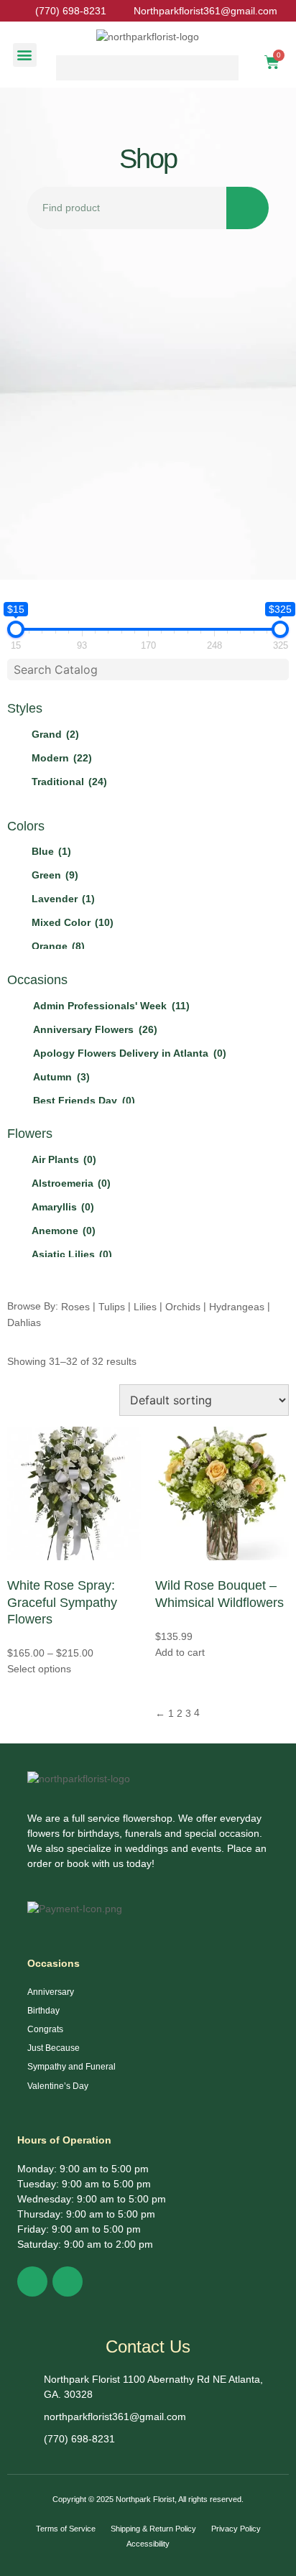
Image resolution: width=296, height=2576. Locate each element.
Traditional (69, 782)
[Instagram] (68, 2281)
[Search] (248, 208)
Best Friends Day (84, 1101)
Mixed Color (73, 922)
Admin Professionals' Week (111, 1006)
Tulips (112, 1307)
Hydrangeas (237, 1307)
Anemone (64, 1231)
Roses (75, 1307)
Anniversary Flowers (95, 1029)
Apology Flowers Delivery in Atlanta (130, 1053)
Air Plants (64, 1159)
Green (55, 875)
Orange (58, 946)
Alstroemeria (71, 1183)
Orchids (183, 1307)
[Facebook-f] (32, 2281)
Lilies (145, 1307)
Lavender (63, 899)
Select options (39, 1669)
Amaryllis (63, 1207)
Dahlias (24, 1322)
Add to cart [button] (180, 1652)
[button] (25, 55)
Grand (55, 734)
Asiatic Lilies (72, 1254)
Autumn (61, 1077)
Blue (51, 851)
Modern (62, 758)
